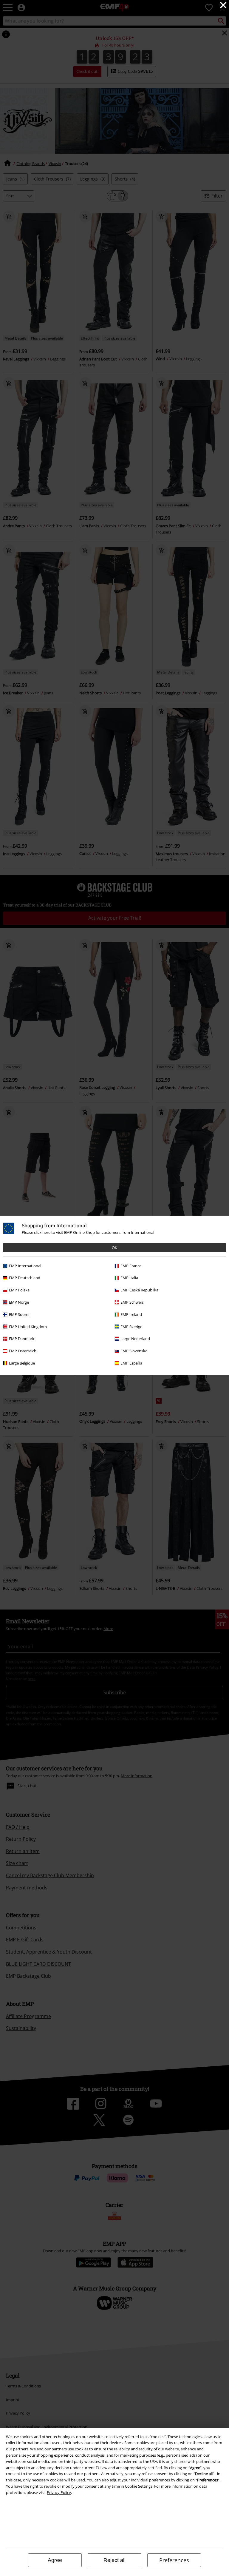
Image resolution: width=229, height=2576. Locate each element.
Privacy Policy (59, 2492)
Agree (55, 2560)
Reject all (114, 2560)
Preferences (174, 2560)
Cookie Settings (139, 2486)
